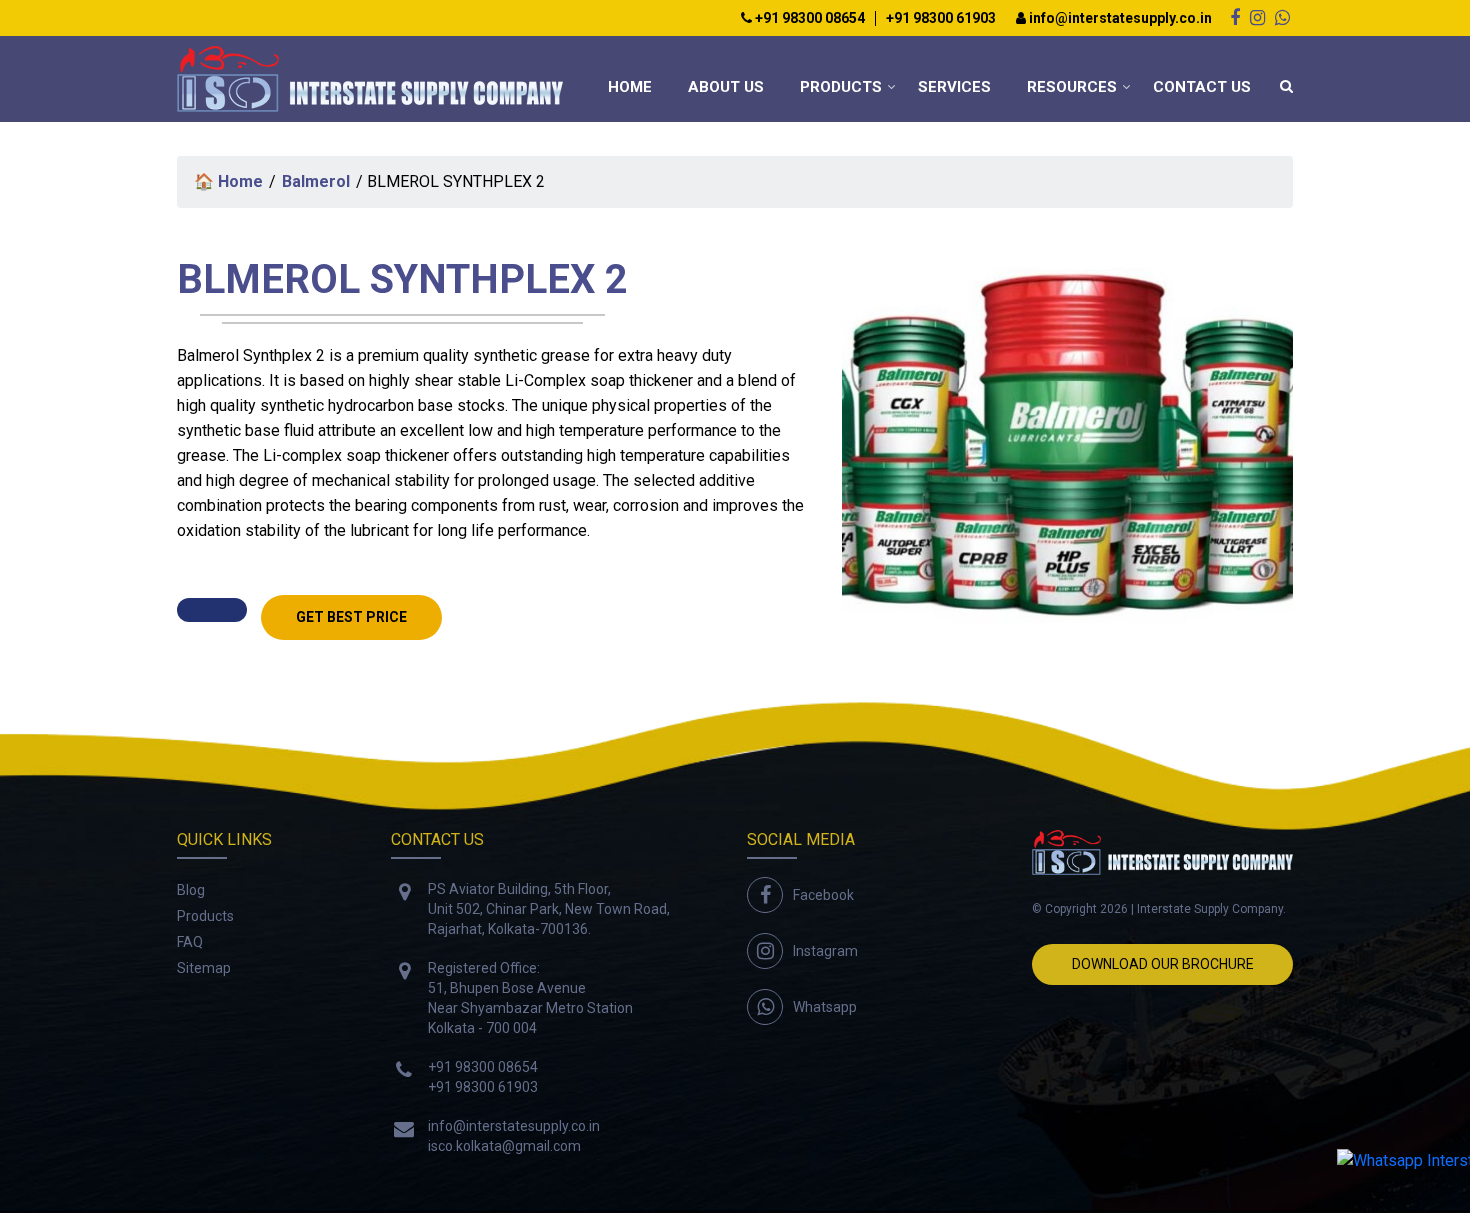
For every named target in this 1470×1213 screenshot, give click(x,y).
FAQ (190, 942)
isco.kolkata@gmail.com (504, 1146)
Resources (1072, 87)
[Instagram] (1257, 17)
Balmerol (316, 181)
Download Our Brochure (1163, 964)
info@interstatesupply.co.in (1119, 18)
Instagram (825, 951)
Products (841, 87)
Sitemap (204, 968)
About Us (726, 87)
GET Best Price (351, 617)
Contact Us (1202, 87)
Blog (191, 890)
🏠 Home (228, 181)
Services (954, 87)
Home (630, 87)
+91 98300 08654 (808, 18)
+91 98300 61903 (941, 18)
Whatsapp (825, 1007)
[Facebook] (1235, 17)
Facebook (823, 895)
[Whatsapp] (1282, 17)
